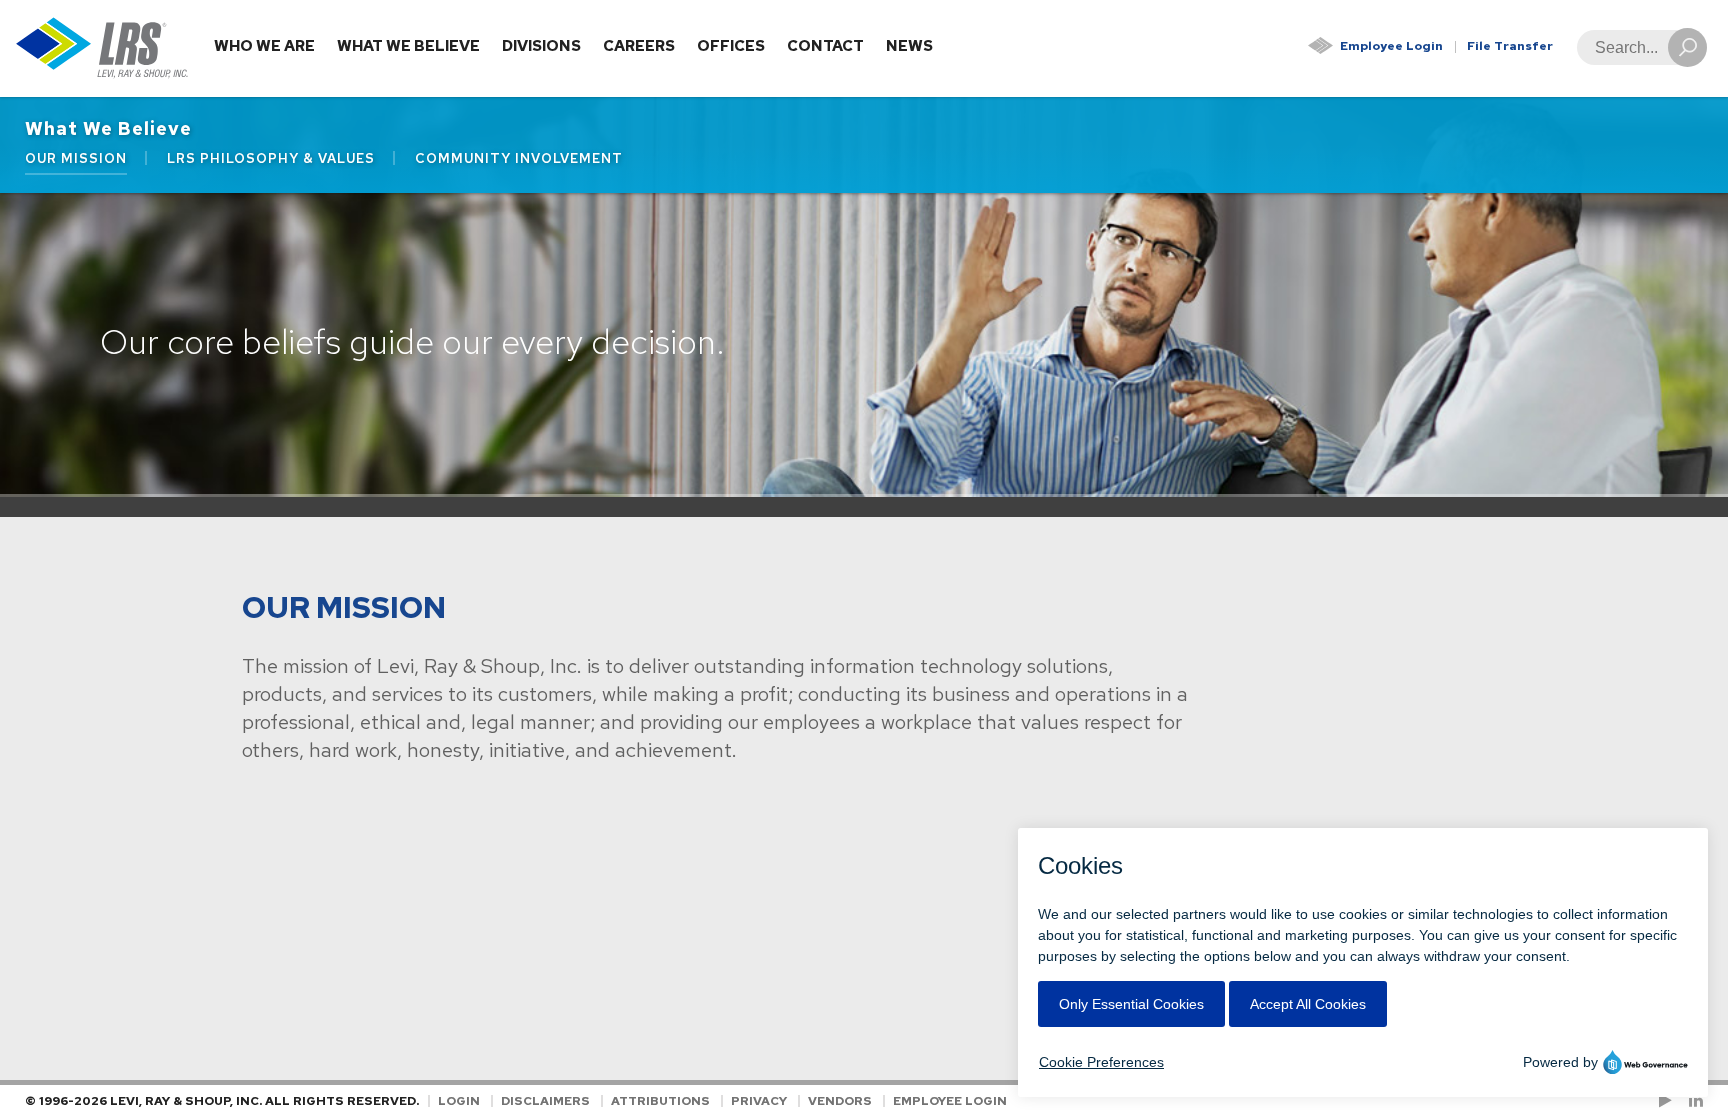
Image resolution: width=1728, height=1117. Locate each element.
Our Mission (76, 158)
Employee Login (1391, 46)
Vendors (840, 1101)
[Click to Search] (1687, 47)
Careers (639, 46)
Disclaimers (545, 1101)
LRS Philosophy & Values (271, 158)
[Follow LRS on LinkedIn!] (1692, 1101)
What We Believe (408, 46)
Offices (731, 46)
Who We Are (264, 46)
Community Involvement (519, 158)
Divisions (541, 46)
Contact (825, 46)
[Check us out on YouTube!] (1669, 1101)
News (909, 46)
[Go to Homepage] (102, 48)
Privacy (759, 1101)
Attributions (660, 1101)
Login (459, 1101)
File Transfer (1510, 46)
